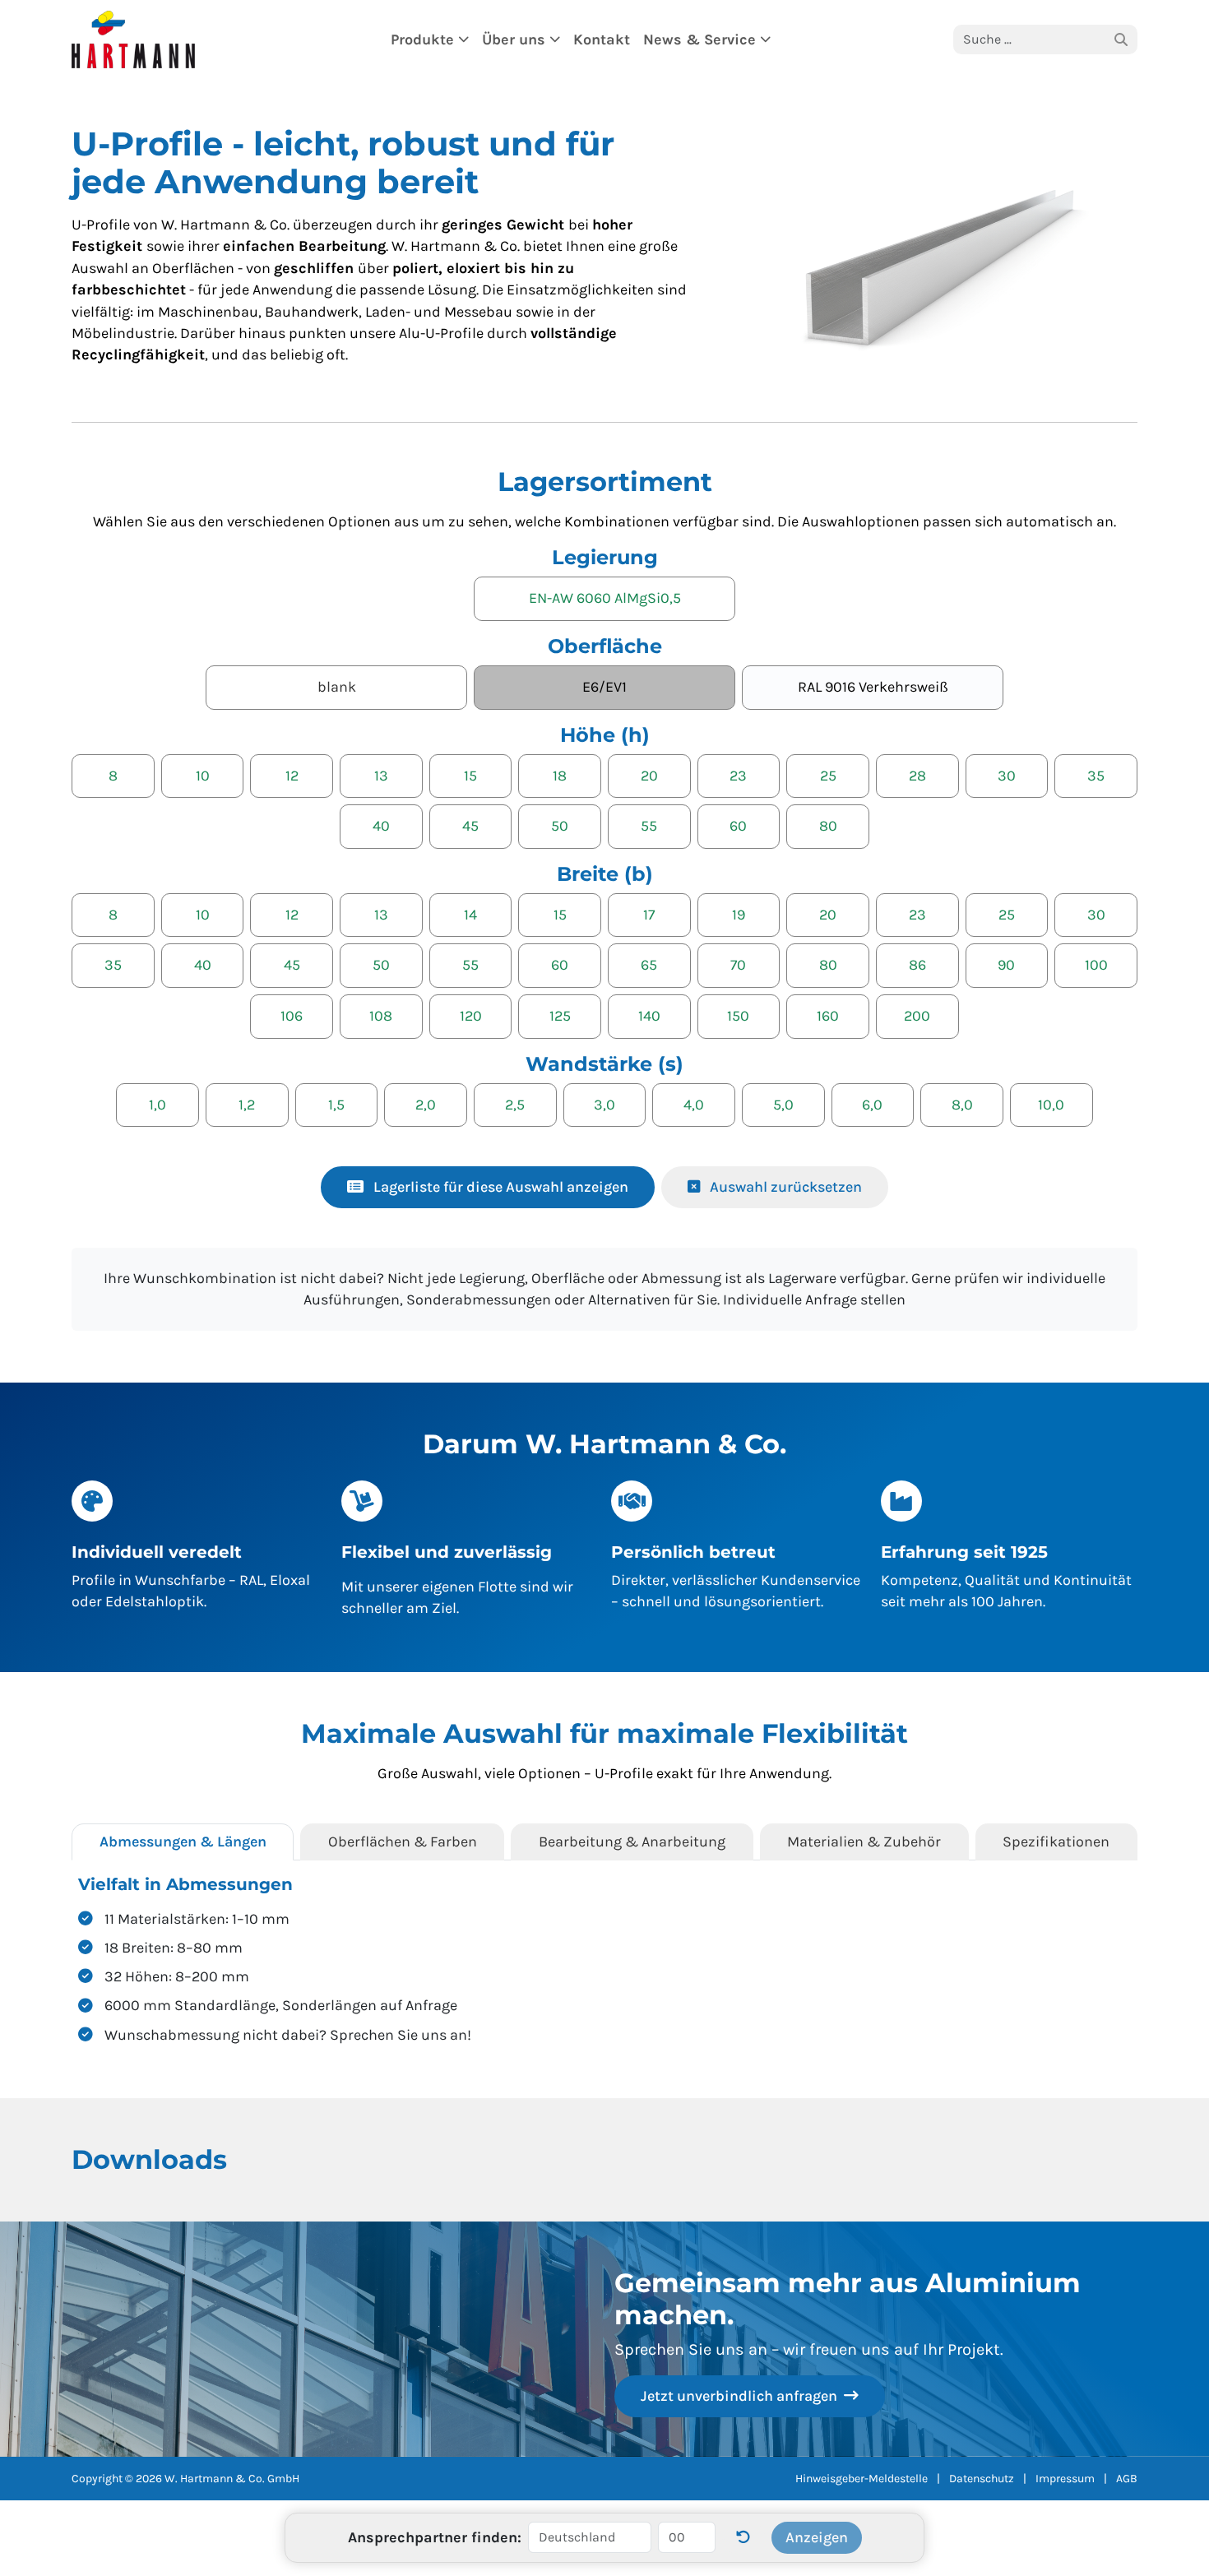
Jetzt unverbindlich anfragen (741, 2396)
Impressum (1065, 2479)
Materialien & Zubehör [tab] (864, 1842)
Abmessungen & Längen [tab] (183, 1842)
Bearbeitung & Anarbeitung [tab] (632, 1842)
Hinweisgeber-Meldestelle (862, 2479)
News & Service (702, 39)
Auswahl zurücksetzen (784, 1187)
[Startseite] (133, 39)
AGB (1127, 2479)
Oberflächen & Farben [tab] (403, 1842)
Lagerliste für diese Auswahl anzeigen (499, 1187)
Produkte (424, 39)
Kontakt (602, 39)
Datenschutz (982, 2479)
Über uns (516, 39)
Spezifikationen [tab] (1056, 1842)
